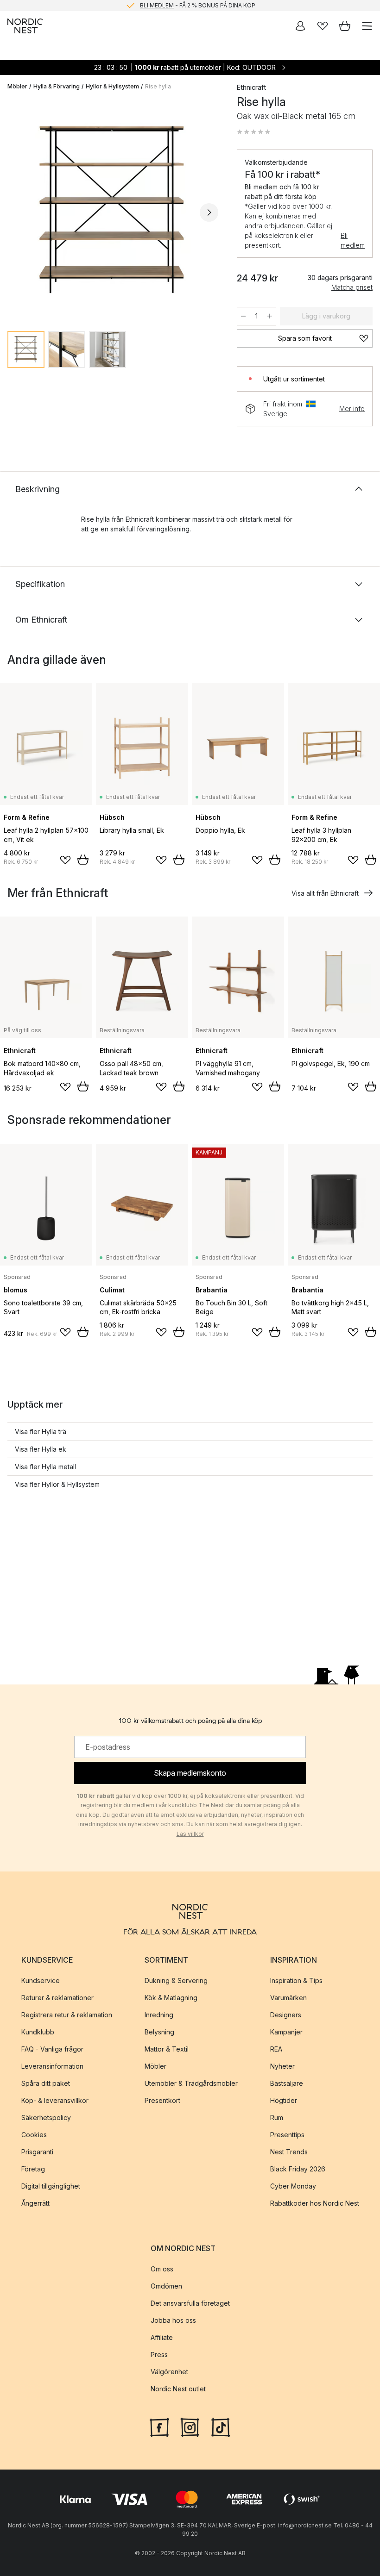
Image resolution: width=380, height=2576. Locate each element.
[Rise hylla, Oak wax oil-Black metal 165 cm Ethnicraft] (113, 211)
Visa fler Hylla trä (41, 1431)
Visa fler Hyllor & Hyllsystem (57, 1484)
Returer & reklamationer (57, 1998)
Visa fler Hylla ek (41, 1449)
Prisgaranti (37, 2152)
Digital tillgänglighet (51, 2186)
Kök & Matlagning (171, 1998)
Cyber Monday (293, 2186)
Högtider (284, 2100)
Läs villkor (190, 1834)
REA (276, 2049)
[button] (253, 132)
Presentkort (162, 2100)
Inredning (159, 2015)
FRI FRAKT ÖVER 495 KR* (197, 5)
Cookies (34, 2135)
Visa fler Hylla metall (45, 1467)
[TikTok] (221, 2426)
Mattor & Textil (167, 2049)
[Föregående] (17, 212)
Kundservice (41, 1980)
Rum (277, 2118)
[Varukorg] (345, 26)
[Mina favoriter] (323, 26)
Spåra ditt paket (46, 2083)
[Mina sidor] (300, 26)
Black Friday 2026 (298, 2169)
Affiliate (162, 2337)
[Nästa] (209, 212)
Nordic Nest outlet (178, 2389)
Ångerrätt (35, 2203)
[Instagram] (190, 2426)
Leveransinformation (52, 2066)
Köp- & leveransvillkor (55, 2100)
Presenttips (287, 2135)
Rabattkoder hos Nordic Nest (315, 2203)
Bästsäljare (287, 2083)
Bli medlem (353, 240)
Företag (33, 2169)
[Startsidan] (25, 26)
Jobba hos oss (173, 2320)
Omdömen (166, 2286)
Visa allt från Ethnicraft (325, 893)
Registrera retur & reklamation (67, 2015)
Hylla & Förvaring (57, 86)
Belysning (159, 2032)
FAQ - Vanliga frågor (52, 2049)
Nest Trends (289, 2152)
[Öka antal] (270, 316)
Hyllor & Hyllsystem (112, 86)
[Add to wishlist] (65, 860)
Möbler (17, 86)
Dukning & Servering (176, 1980)
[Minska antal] (243, 316)
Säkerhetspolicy (46, 2118)
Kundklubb (38, 2032)
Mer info (352, 409)
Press (159, 2355)
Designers (286, 2015)
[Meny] (367, 26)
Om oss (162, 2269)
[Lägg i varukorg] (83, 860)
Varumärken (288, 1998)
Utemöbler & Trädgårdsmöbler (191, 2083)
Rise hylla (158, 86)
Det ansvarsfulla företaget (190, 2303)
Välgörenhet (169, 2372)
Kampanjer (286, 2032)
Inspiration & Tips (296, 1980)
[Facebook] (159, 2426)
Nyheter (282, 2066)
